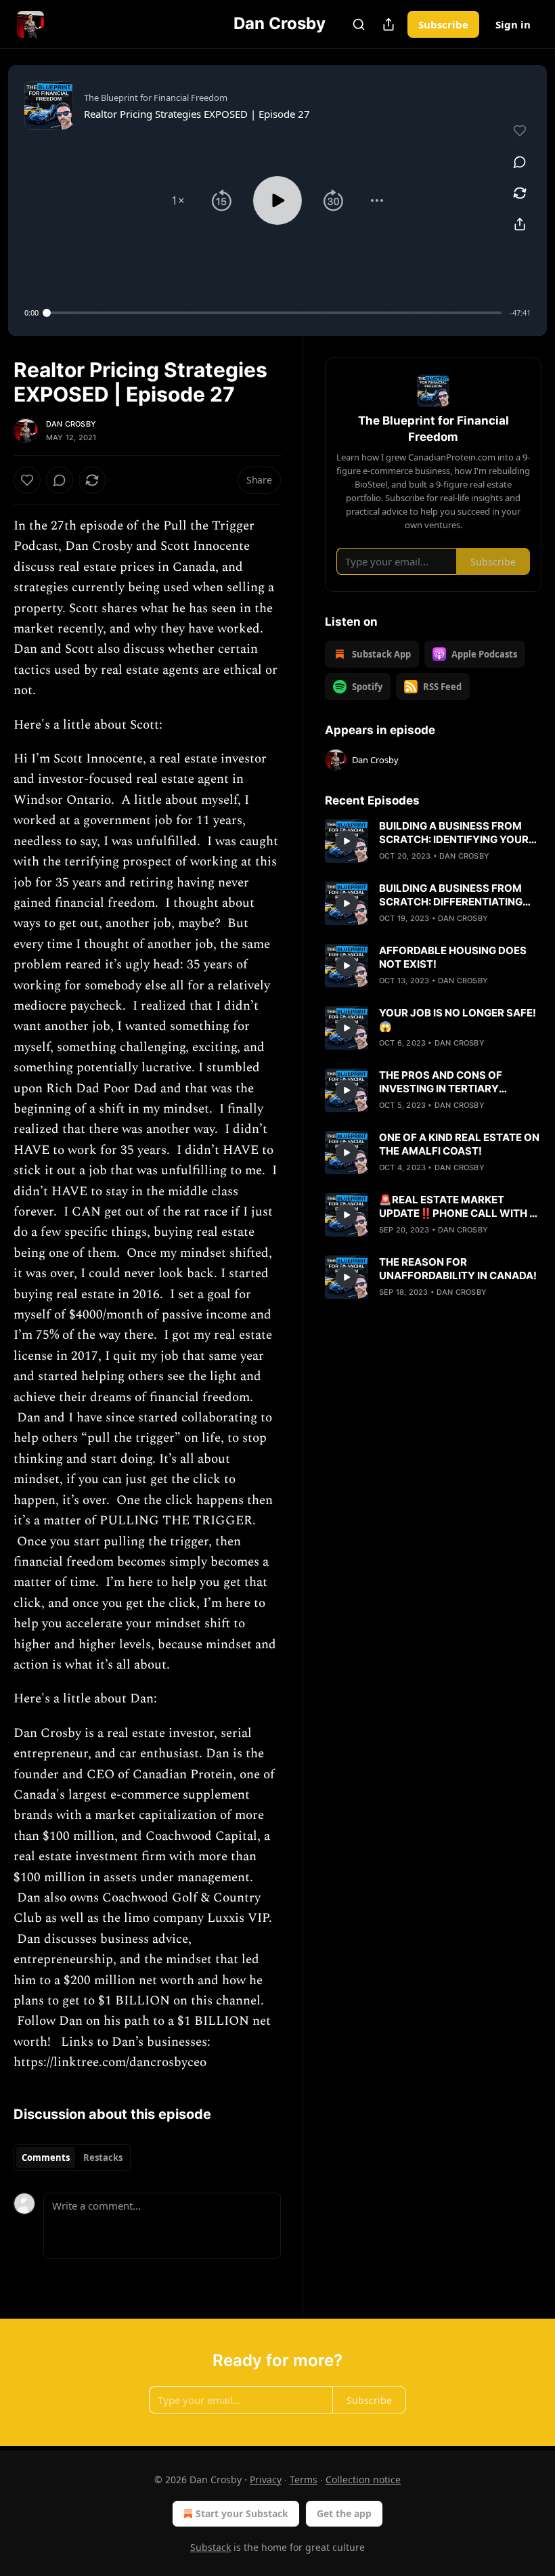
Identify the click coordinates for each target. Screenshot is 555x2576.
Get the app (344, 2513)
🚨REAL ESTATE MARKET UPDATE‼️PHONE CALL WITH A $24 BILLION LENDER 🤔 (458, 1207)
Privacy (266, 2480)
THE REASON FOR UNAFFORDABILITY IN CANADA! (458, 1269)
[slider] (274, 313)
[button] (178, 200)
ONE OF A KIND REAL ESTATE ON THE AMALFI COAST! (459, 1144)
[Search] (359, 24)
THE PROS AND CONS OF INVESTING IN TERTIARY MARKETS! (441, 1082)
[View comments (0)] (520, 162)
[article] (433, 841)
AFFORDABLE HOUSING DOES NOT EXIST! (453, 957)
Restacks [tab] (103, 2158)
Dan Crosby (71, 424)
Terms (304, 2480)
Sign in (513, 24)
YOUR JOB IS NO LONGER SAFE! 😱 (458, 1019)
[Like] (27, 480)
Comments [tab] (46, 2158)
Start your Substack (242, 2513)
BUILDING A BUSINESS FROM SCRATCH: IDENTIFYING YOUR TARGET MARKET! (454, 833)
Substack (210, 2547)
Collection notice (363, 2480)
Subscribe (443, 24)
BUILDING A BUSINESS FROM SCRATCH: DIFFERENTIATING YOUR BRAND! (451, 895)
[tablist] (72, 2158)
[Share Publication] (388, 24)
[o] (347, 841)
